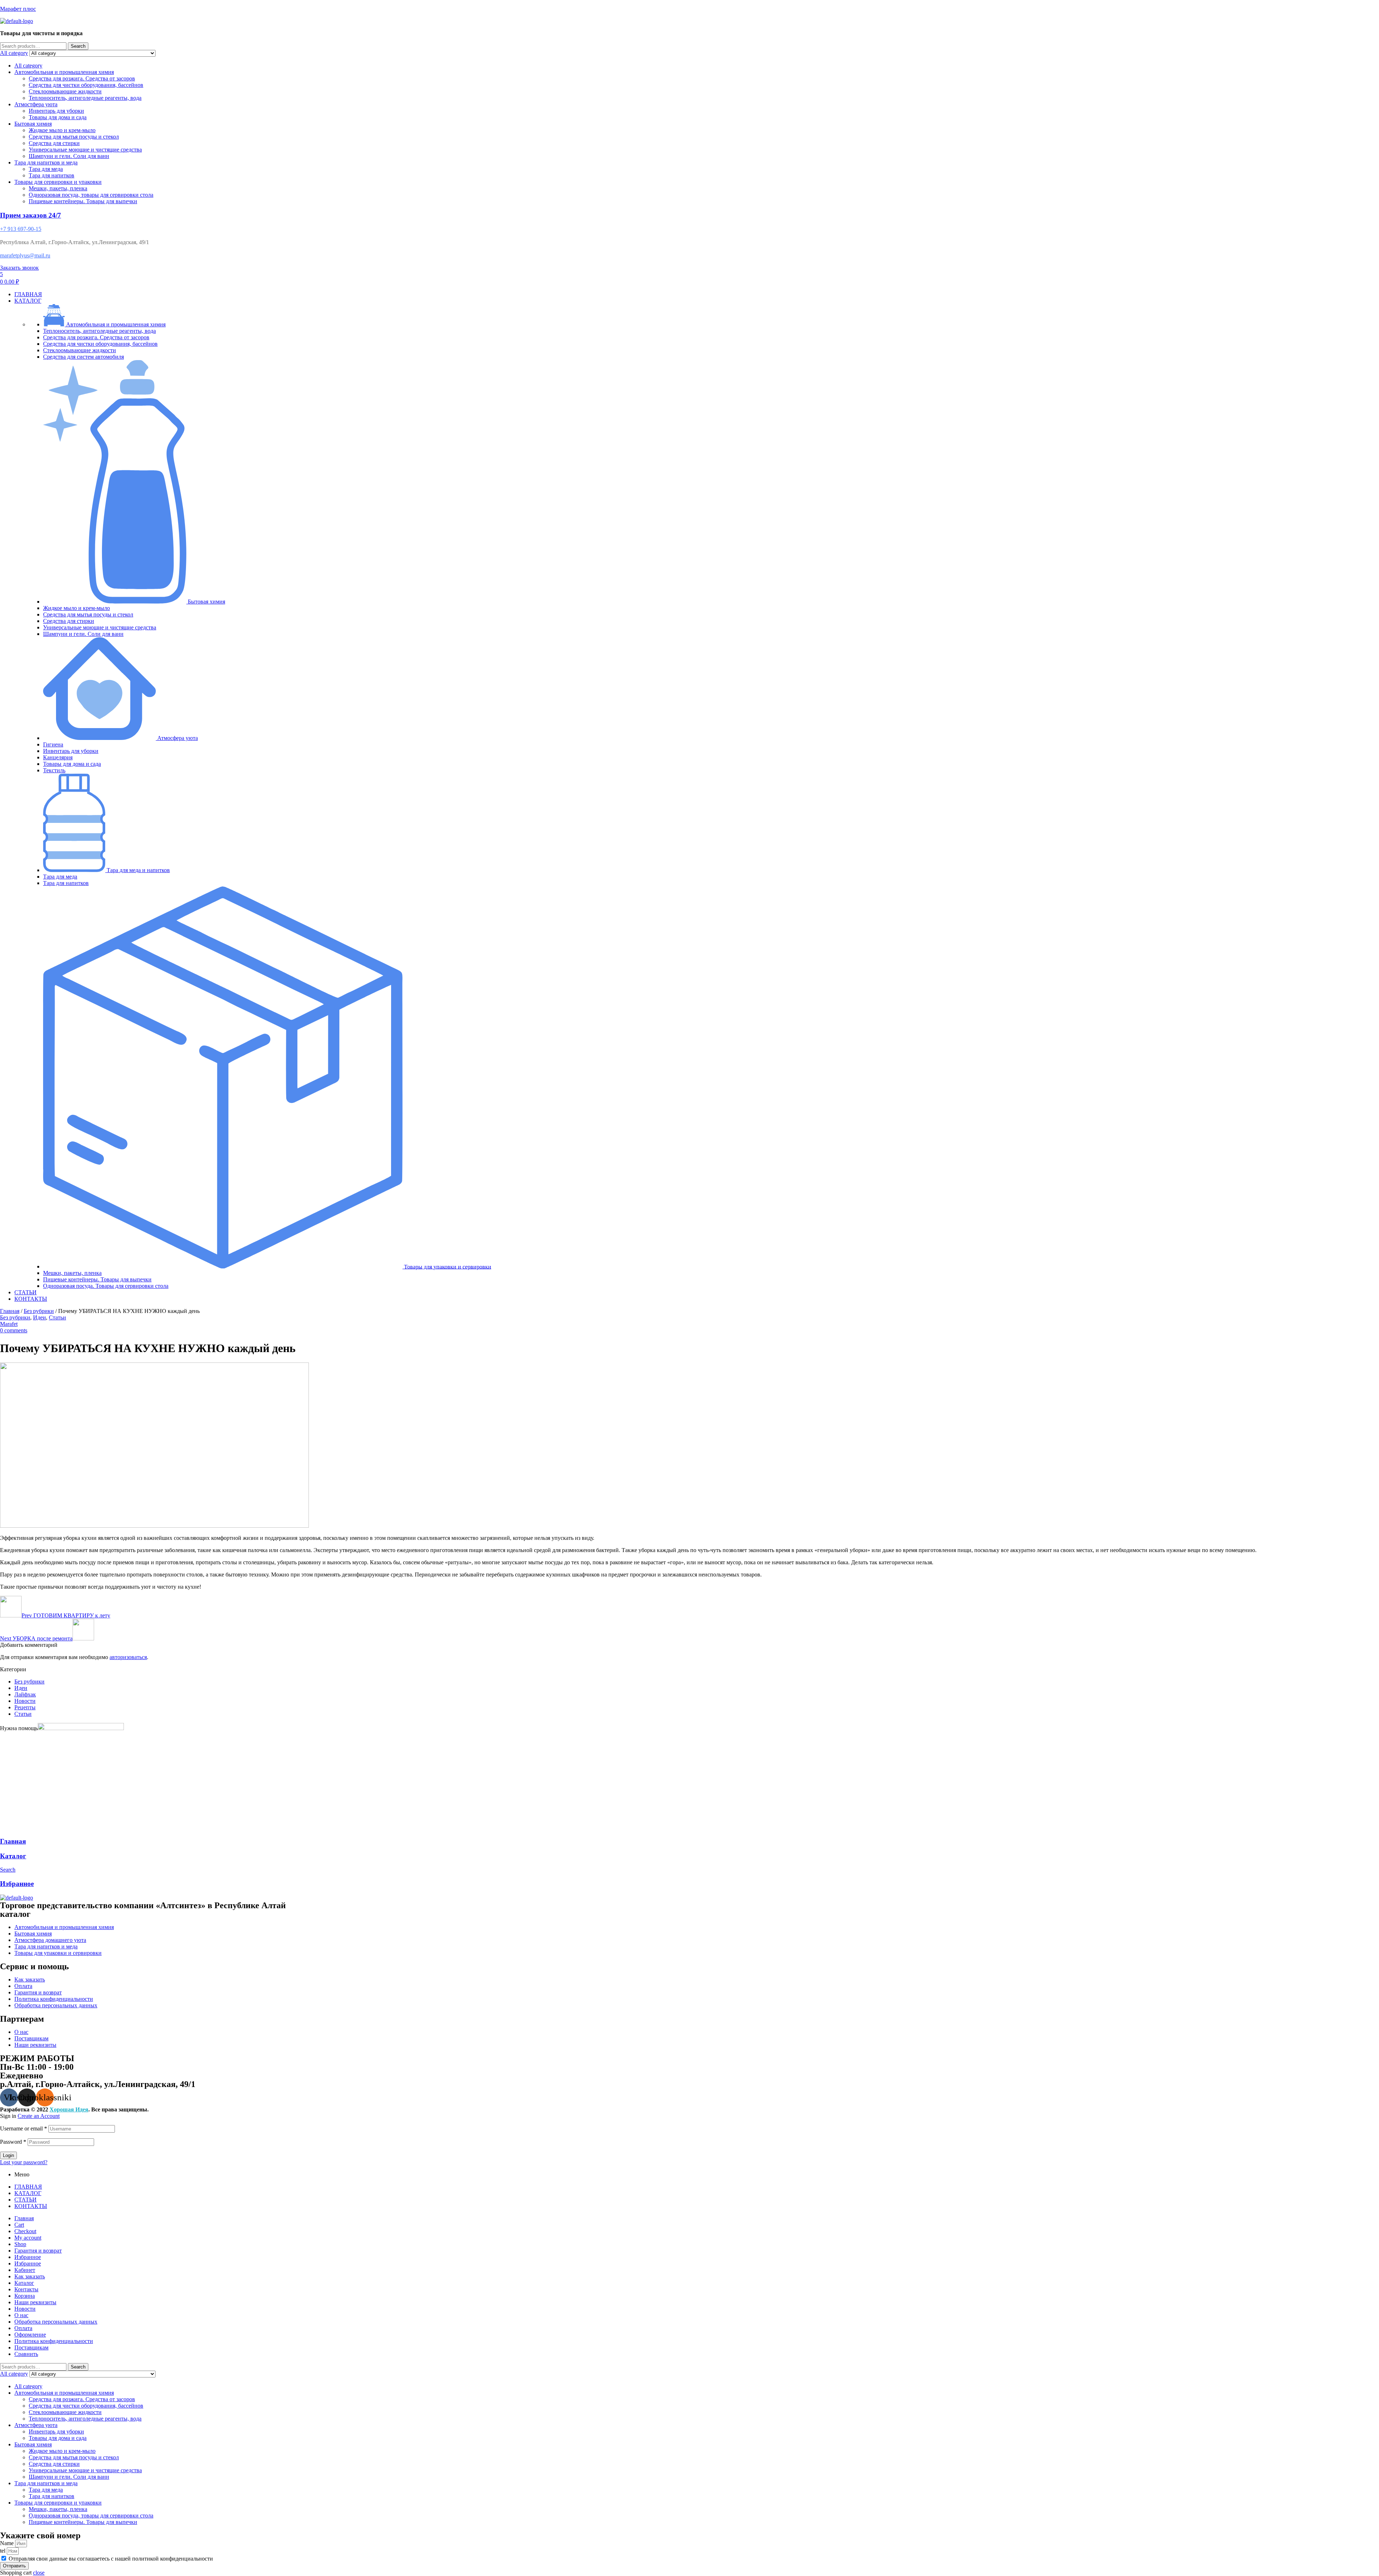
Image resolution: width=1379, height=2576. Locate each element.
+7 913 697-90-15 (21, 229)
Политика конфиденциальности (54, 2341)
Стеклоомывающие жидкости (65, 91)
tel (3, 2551)
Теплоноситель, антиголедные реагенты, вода (85, 98)
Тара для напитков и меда (46, 162)
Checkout (25, 2231)
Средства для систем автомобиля (83, 357)
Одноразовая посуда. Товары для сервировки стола (106, 1286)
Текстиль (54, 770)
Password (13, 2142)
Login (8, 2155)
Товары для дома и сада (58, 117)
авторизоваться (128, 1657)
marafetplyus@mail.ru (25, 255)
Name (8, 2543)
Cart (19, 2225)
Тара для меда (46, 169)
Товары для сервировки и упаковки (58, 182)
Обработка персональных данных (56, 2322)
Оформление (30, 2335)
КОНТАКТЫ (31, 2206)
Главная (10, 1311)
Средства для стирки (54, 143)
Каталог (13, 1856)
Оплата (23, 2328)
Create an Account (39, 2116)
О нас (21, 2315)
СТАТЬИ (25, 2200)
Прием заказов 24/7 (31, 215)
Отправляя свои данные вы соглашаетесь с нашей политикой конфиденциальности (111, 2559)
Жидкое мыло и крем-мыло (62, 130)
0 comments (14, 1330)
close (39, 2573)
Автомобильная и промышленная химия (64, 72)
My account (28, 2238)
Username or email (24, 2128)
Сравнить (26, 2354)
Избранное (17, 1884)
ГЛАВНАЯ (28, 2187)
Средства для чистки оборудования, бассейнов (86, 85)
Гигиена (53, 744)
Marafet (9, 1324)
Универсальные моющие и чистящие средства (85, 150)
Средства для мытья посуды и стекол (74, 137)
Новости (25, 1701)
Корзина (25, 2296)
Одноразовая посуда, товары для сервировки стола (91, 195)
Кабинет (25, 2270)
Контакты (26, 2289)
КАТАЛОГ (28, 2193)
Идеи (40, 1317)
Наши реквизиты (35, 2302)
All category (28, 66)
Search (78, 46)
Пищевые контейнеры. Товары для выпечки (83, 201)
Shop (20, 2244)
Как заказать (30, 2276)
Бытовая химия (33, 124)
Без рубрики (39, 1311)
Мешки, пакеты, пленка (58, 188)
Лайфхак (25, 1694)
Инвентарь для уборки (56, 111)
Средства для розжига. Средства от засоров (82, 78)
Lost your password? (24, 2162)
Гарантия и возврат (38, 2251)
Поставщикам (31, 2347)
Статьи (57, 1317)
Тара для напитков (52, 175)
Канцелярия (58, 757)
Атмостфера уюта (36, 104)
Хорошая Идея (69, 2109)
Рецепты (25, 1707)
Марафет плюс (18, 9)
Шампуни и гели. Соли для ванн (69, 156)
